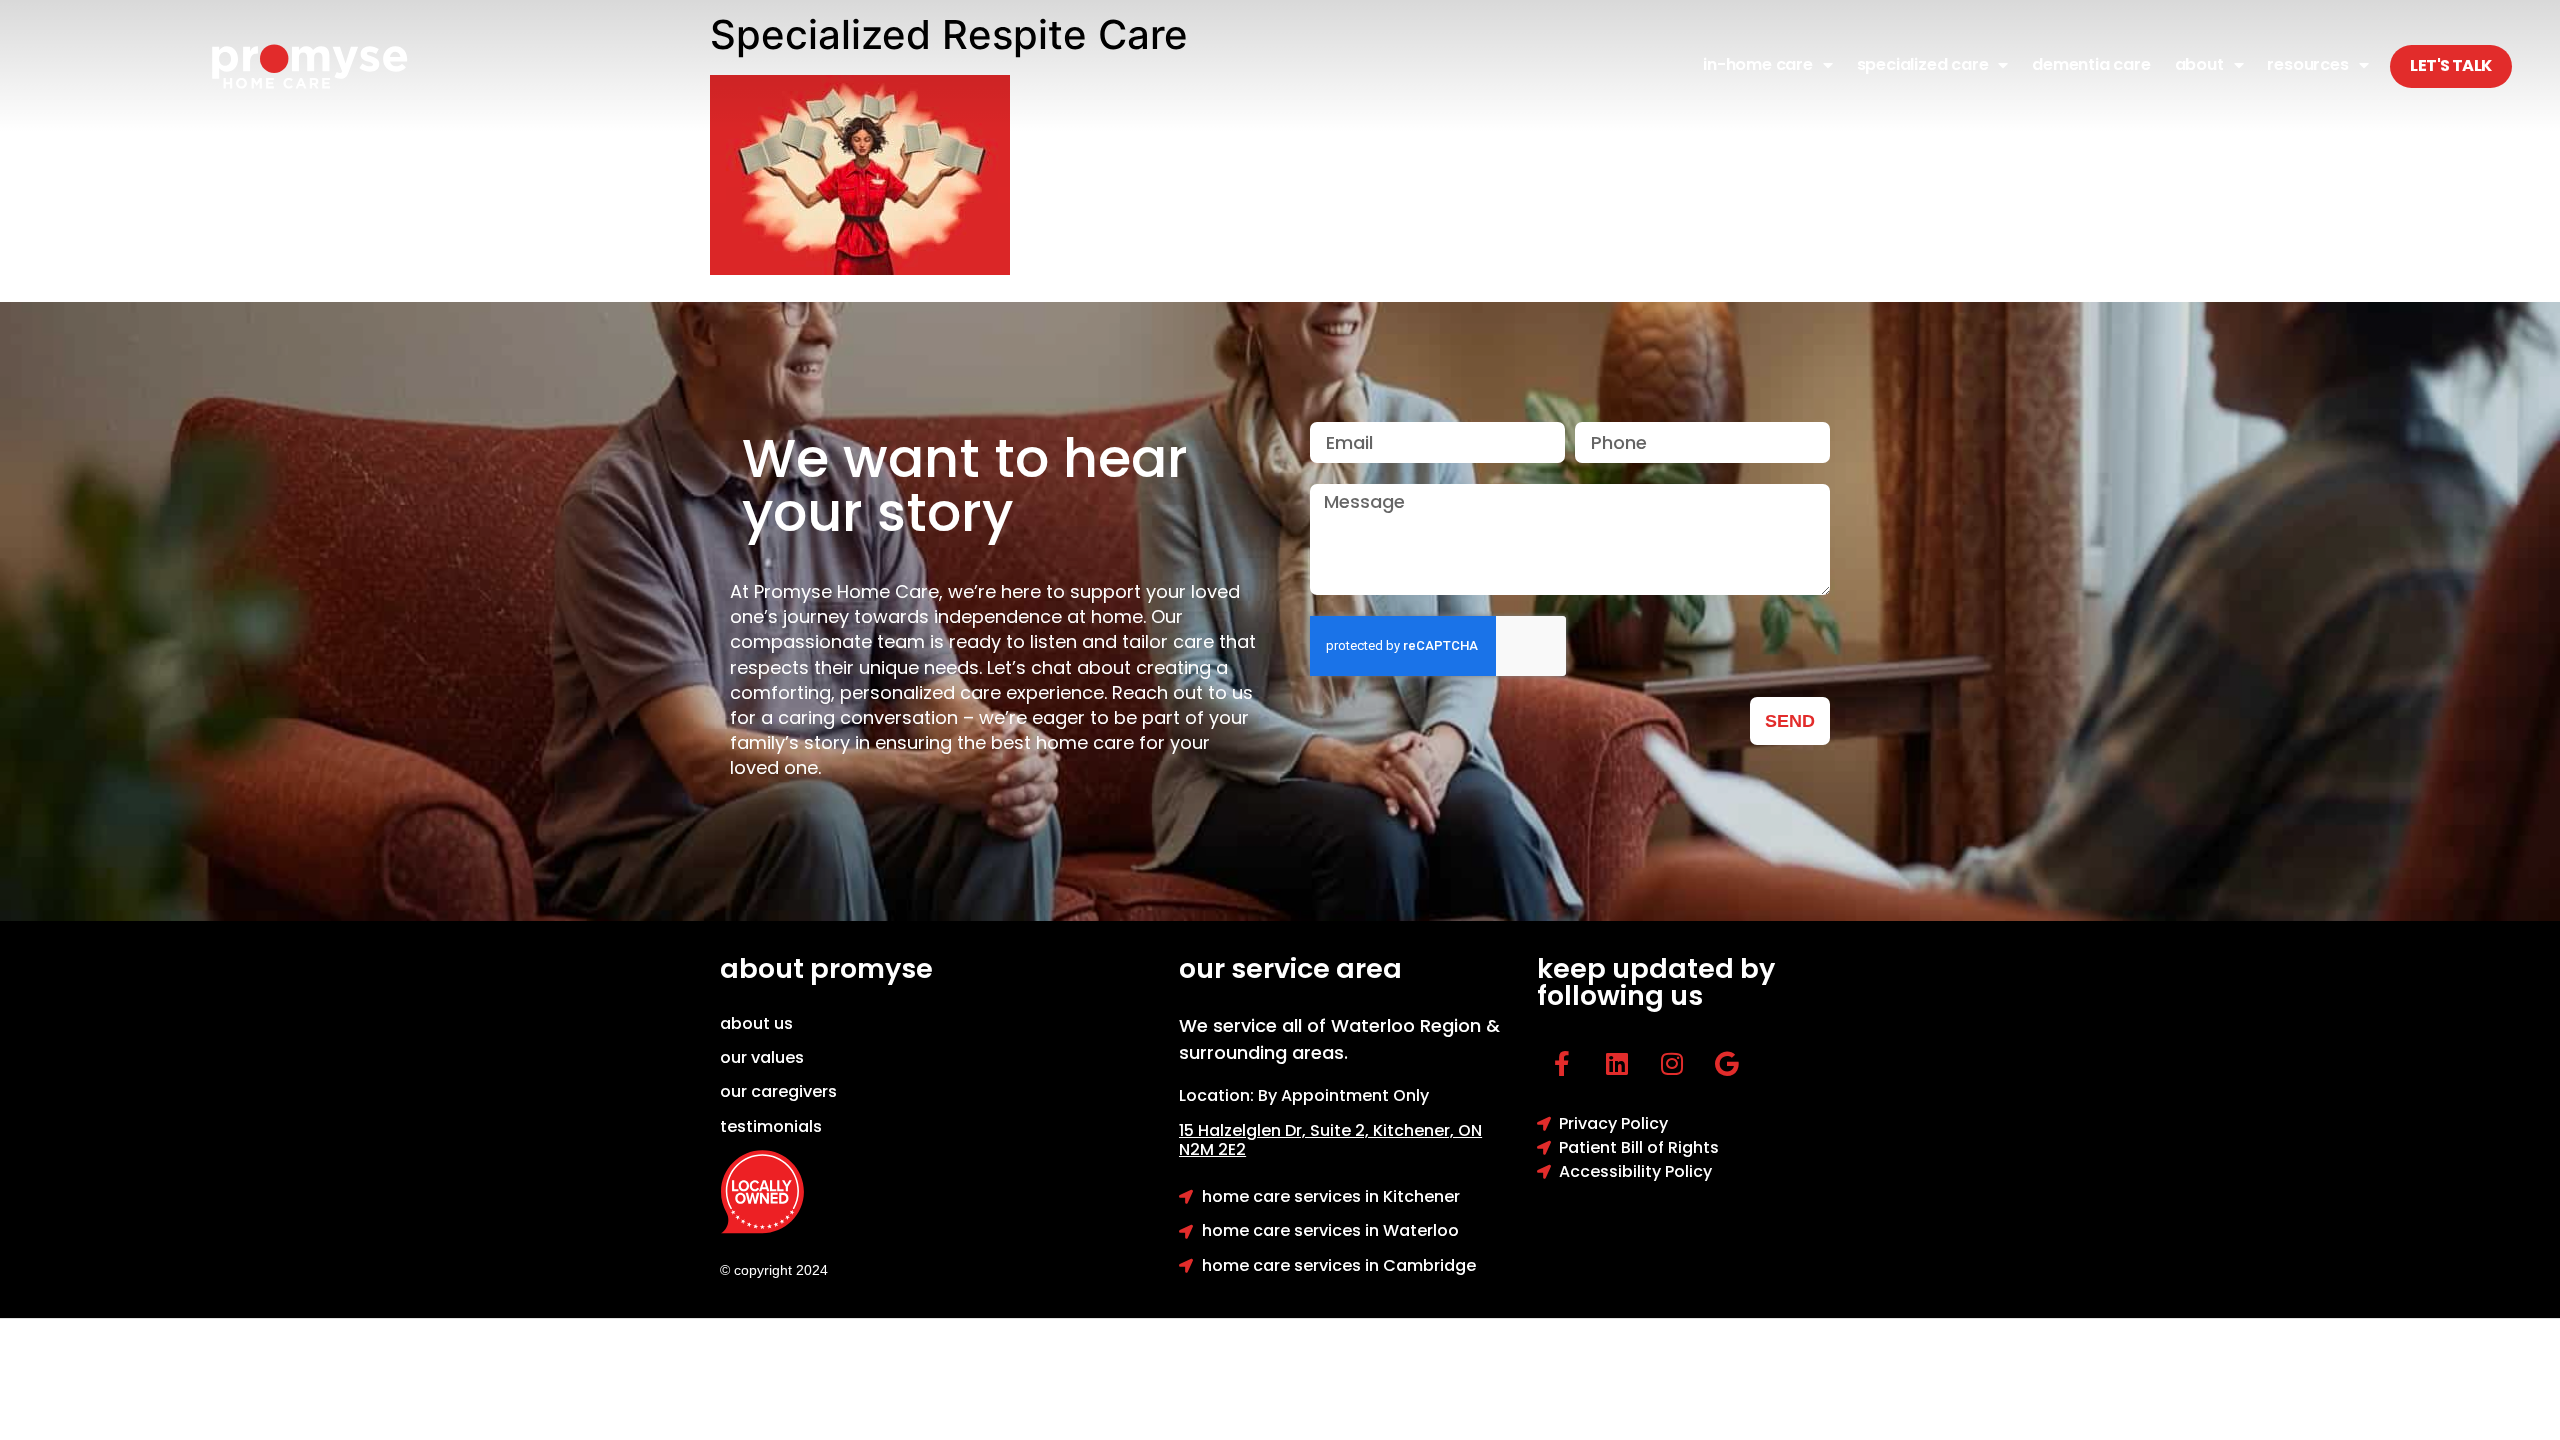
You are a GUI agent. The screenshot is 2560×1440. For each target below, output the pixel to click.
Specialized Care (1923, 64)
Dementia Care (2091, 64)
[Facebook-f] (1562, 1064)
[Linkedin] (1617, 1064)
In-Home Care (1758, 64)
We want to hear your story (965, 485)
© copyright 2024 (774, 1270)
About (2199, 64)
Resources (2307, 64)
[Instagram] (1672, 1064)
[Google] (1727, 1064)
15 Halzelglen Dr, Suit (1276, 1130)
